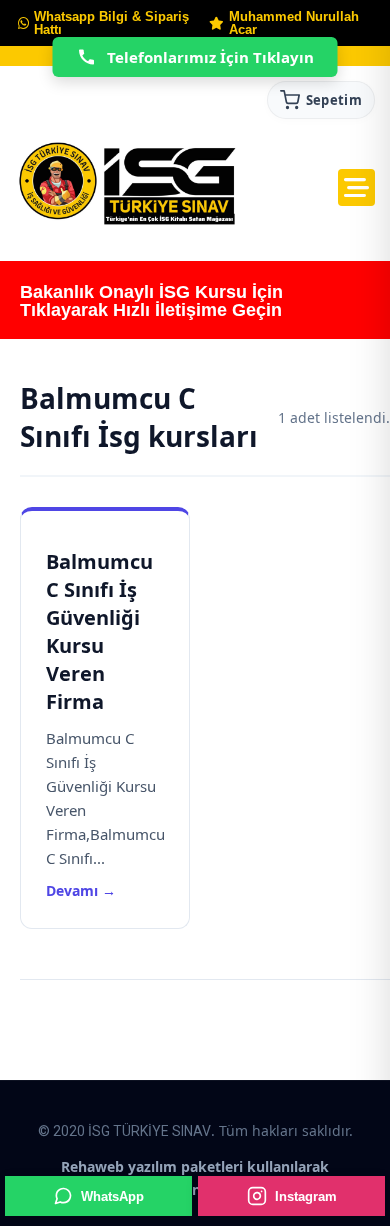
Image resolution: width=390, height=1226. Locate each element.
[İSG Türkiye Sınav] (127, 185)
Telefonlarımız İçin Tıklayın (210, 57)
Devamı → (81, 890)
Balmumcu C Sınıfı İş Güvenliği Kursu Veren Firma (99, 631)
